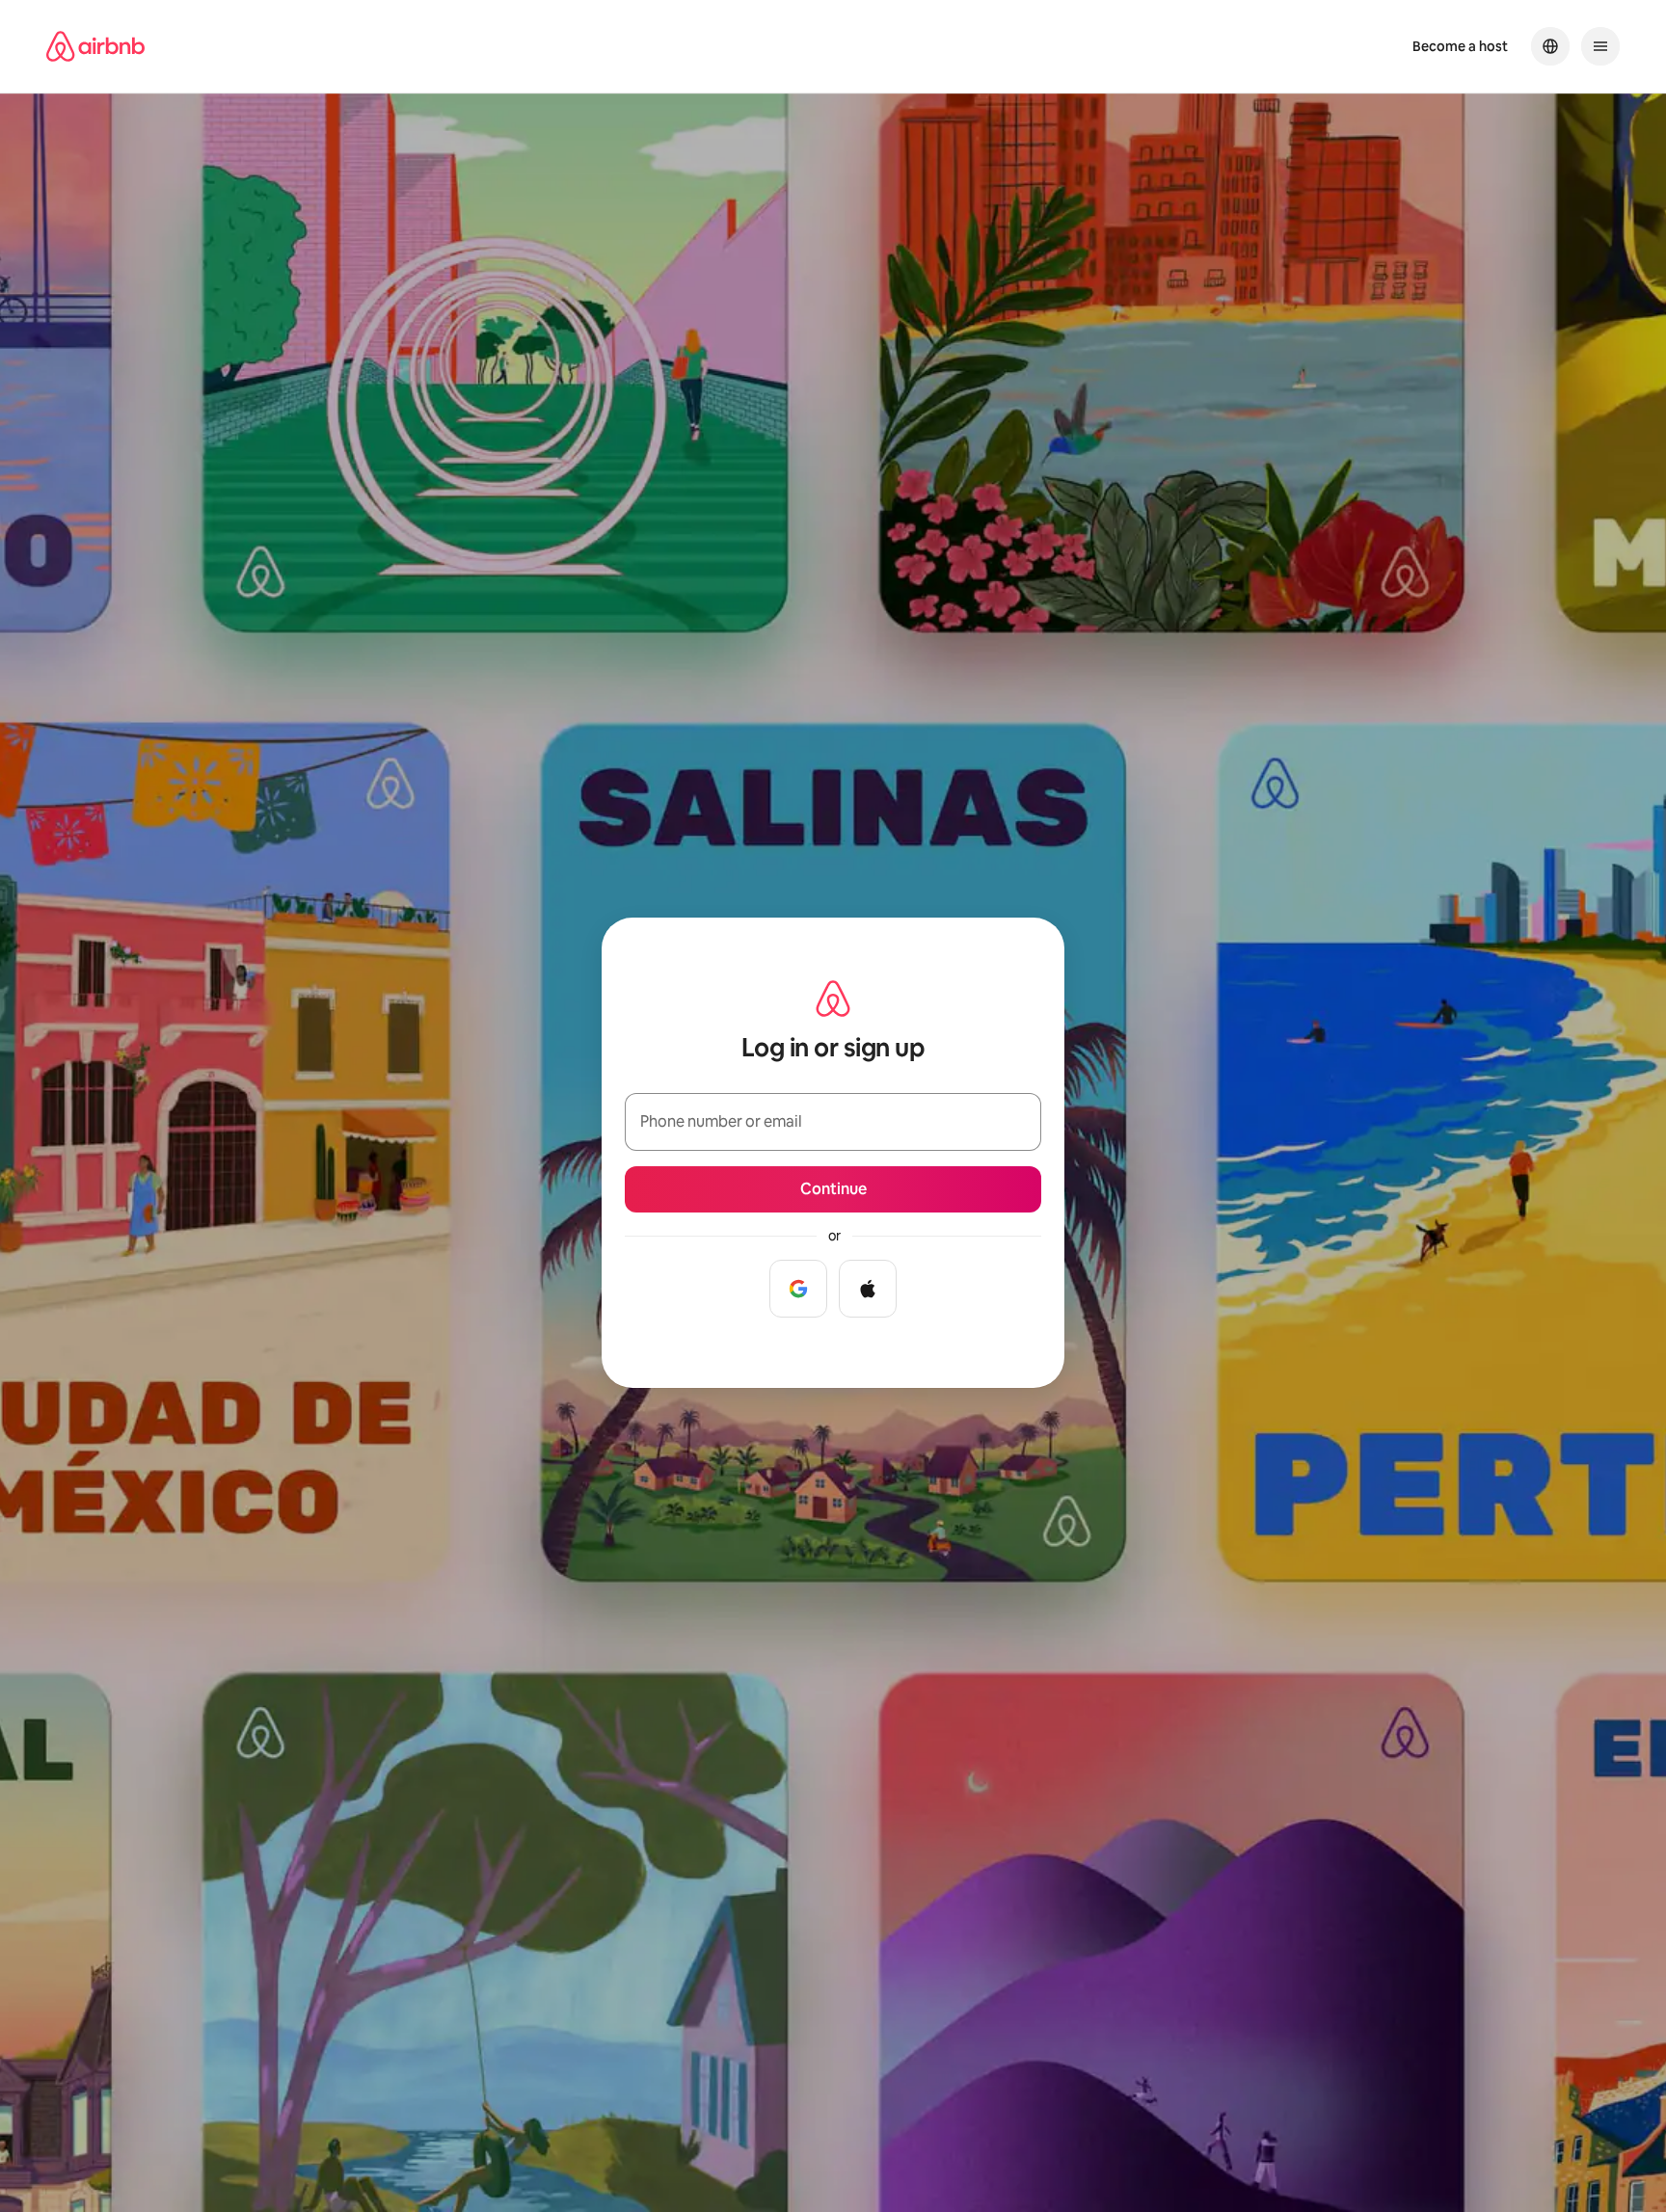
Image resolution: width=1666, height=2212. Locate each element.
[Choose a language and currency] (1550, 46)
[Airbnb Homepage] (95, 46)
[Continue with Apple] (868, 1289)
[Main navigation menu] (1600, 46)
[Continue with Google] (798, 1289)
